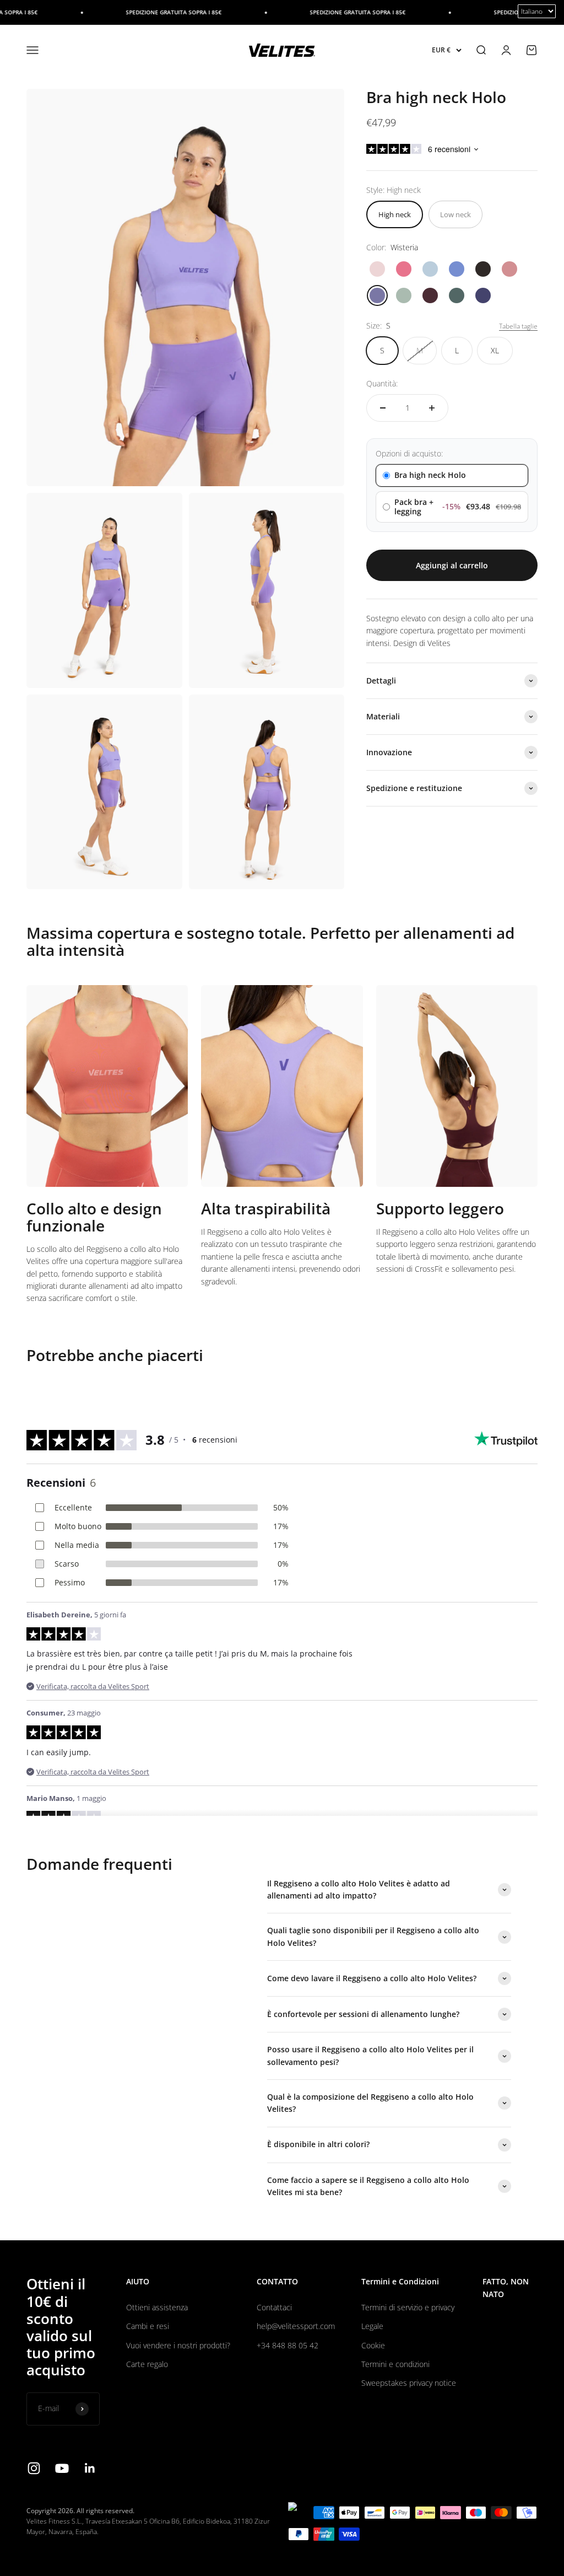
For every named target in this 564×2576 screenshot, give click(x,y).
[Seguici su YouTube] (62, 2468)
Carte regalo (147, 2364)
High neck (395, 214)
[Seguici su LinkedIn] (90, 2468)
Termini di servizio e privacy (408, 2307)
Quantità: (382, 383)
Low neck (455, 214)
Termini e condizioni (395, 2364)
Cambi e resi (148, 2326)
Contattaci (274, 2307)
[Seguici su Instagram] (34, 2468)
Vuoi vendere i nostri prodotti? (178, 2345)
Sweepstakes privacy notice (409, 2383)
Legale (372, 2326)
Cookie (373, 2345)
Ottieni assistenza (157, 2307)
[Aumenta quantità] (432, 408)
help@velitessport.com (296, 2326)
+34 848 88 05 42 (288, 2345)
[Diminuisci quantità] (383, 408)
